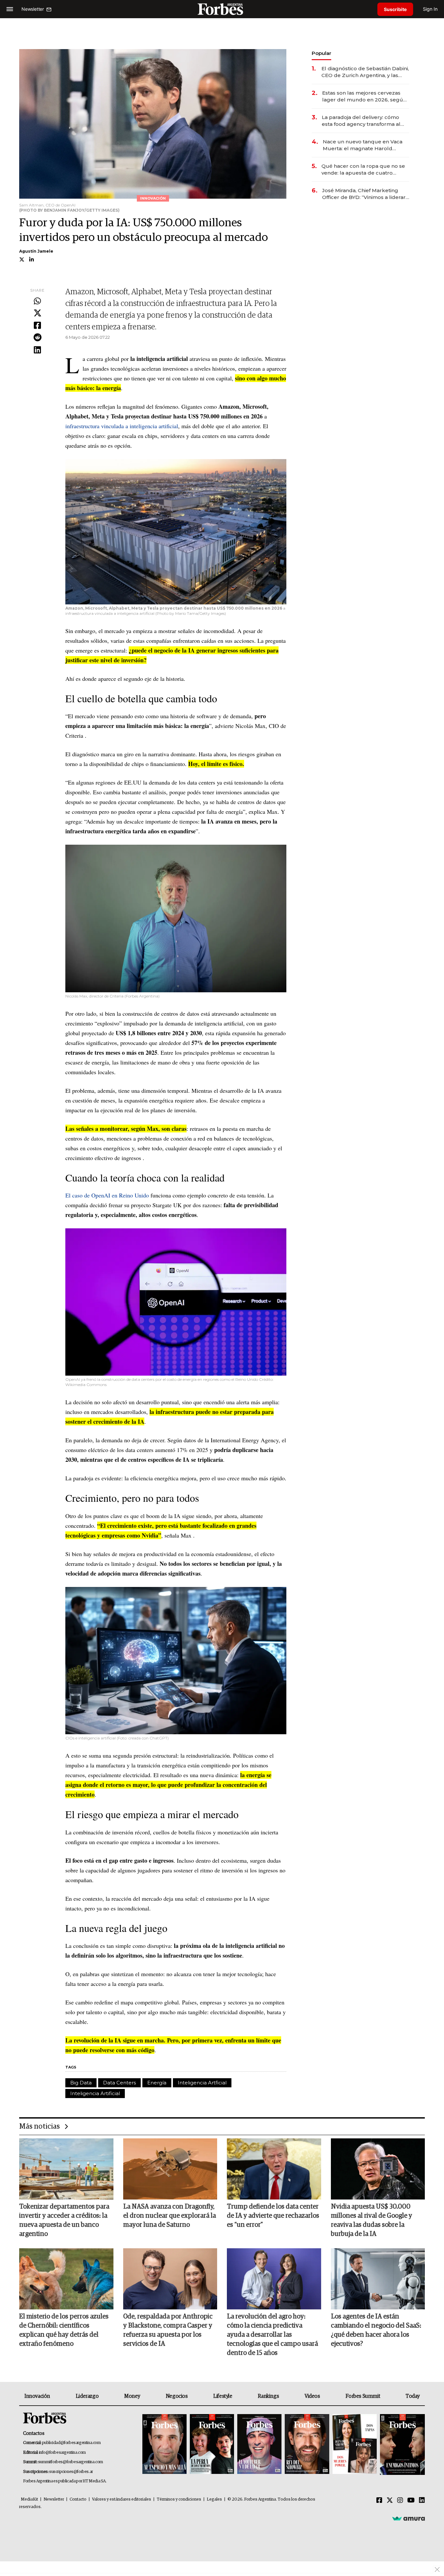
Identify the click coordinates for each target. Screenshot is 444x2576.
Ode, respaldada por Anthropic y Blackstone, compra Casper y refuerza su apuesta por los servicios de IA (168, 2330)
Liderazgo (87, 2396)
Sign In (430, 9)
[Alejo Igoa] (259, 2444)
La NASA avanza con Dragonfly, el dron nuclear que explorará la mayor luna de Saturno (170, 2216)
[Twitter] (37, 313)
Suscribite (395, 9)
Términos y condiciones (179, 2499)
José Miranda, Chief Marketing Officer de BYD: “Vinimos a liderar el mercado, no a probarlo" (364, 194)
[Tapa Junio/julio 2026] (164, 2444)
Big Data (81, 2083)
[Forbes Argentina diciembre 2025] (307, 2444)
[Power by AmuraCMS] (409, 2518)
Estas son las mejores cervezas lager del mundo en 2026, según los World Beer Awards (364, 96)
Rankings (268, 2396)
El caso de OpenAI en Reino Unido (107, 1195)
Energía (157, 2083)
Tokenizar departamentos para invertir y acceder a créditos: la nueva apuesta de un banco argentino (64, 2220)
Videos (312, 2396)
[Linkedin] (37, 350)
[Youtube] (411, 2501)
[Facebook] (37, 326)
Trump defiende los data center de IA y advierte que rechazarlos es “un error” (273, 2216)
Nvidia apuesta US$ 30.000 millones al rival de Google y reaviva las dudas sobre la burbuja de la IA (372, 2220)
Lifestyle (223, 2396)
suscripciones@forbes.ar (71, 2472)
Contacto (78, 2499)
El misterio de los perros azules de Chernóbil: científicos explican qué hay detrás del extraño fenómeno (64, 2330)
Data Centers (119, 2083)
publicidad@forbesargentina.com (71, 2443)
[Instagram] (400, 2501)
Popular (321, 53)
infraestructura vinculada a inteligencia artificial (122, 426)
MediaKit (29, 2499)
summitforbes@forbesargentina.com (71, 2462)
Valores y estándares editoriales (122, 2499)
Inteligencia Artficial (202, 2083)
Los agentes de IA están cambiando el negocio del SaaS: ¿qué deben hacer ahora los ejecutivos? (376, 2330)
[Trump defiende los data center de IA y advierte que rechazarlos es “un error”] (274, 2169)
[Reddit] (37, 338)
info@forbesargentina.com (62, 2453)
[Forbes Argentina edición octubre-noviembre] (355, 2444)
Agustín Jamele (36, 251)
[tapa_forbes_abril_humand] (212, 2444)
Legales (214, 2499)
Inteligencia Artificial (95, 2093)
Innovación (37, 2396)
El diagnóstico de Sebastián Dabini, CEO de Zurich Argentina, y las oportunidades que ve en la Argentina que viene (365, 72)
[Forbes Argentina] (222, 9)
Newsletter (54, 2499)
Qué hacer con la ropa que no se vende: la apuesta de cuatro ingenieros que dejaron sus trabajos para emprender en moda (363, 170)
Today (413, 2396)
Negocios (177, 2396)
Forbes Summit (363, 2396)
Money (132, 2396)
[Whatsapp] (37, 301)
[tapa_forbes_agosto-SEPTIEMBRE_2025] (402, 2444)
